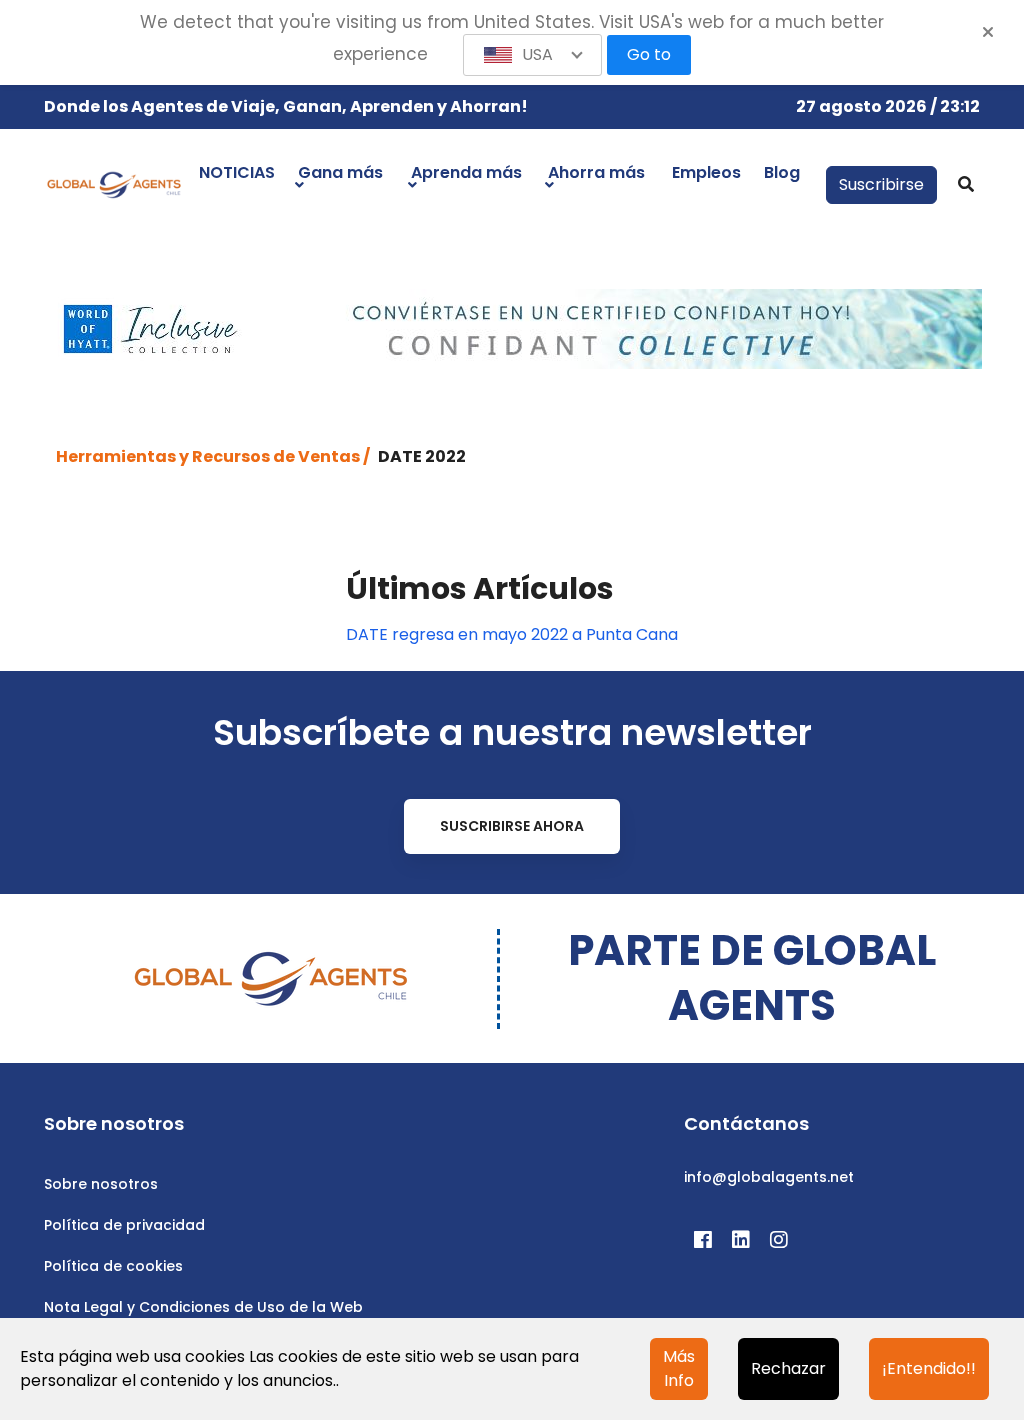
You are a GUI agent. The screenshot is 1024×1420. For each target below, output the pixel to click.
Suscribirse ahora (512, 826)
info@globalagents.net (769, 1177)
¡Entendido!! (929, 1368)
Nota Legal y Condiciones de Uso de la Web (203, 1307)
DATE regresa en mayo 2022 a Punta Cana (512, 634)
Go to (649, 54)
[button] (533, 55)
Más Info (679, 1368)
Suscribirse (881, 184)
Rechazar (788, 1368)
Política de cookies (113, 1266)
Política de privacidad (124, 1225)
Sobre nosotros (101, 1184)
